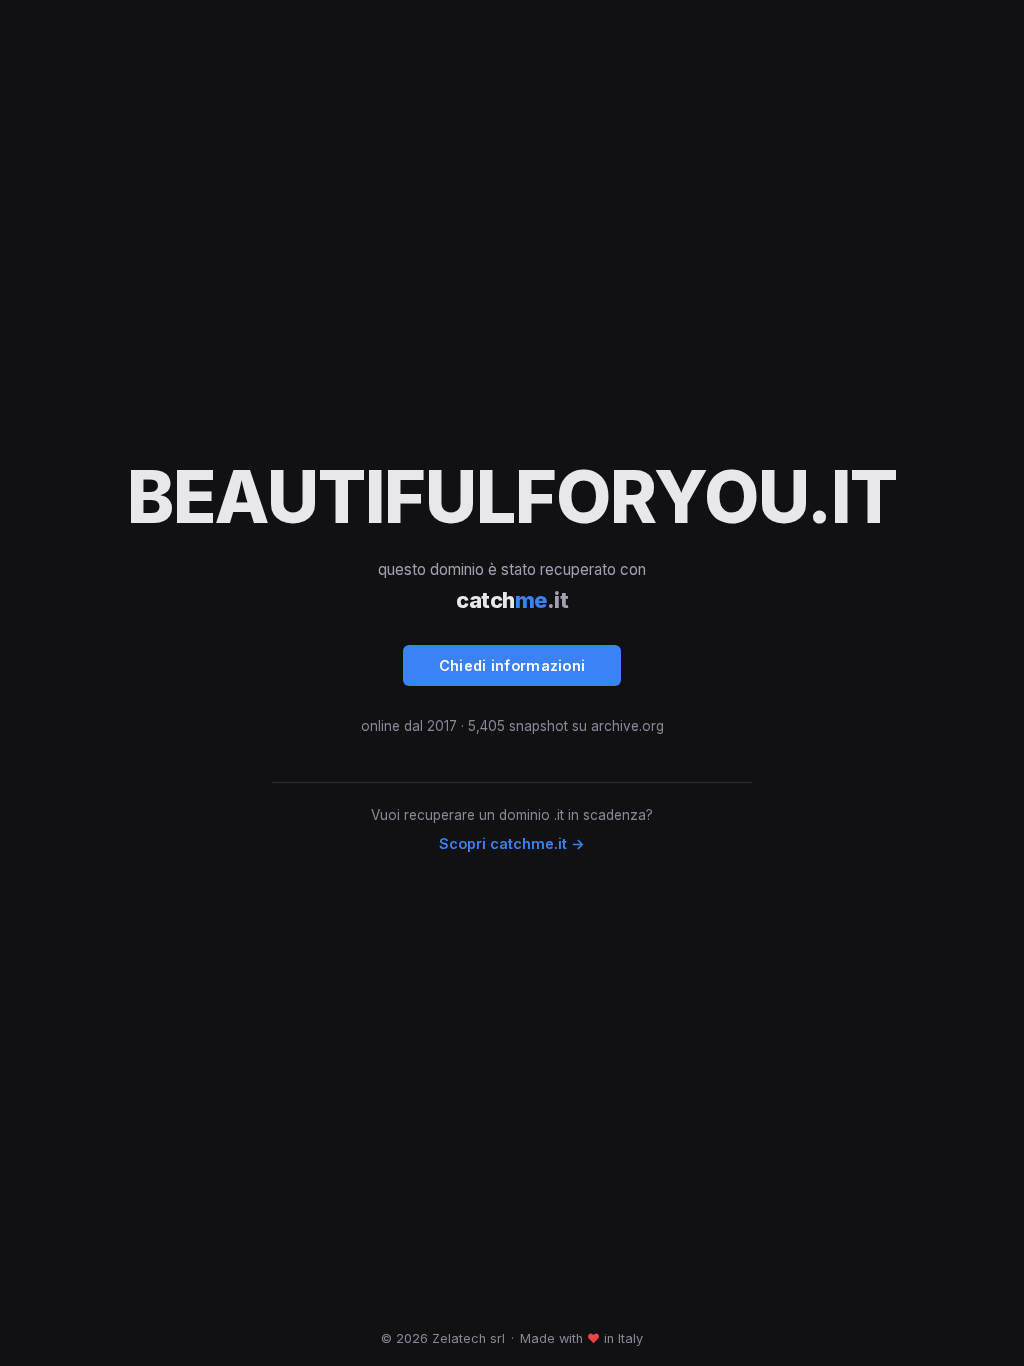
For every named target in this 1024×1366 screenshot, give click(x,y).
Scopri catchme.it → (512, 843)
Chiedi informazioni (512, 665)
